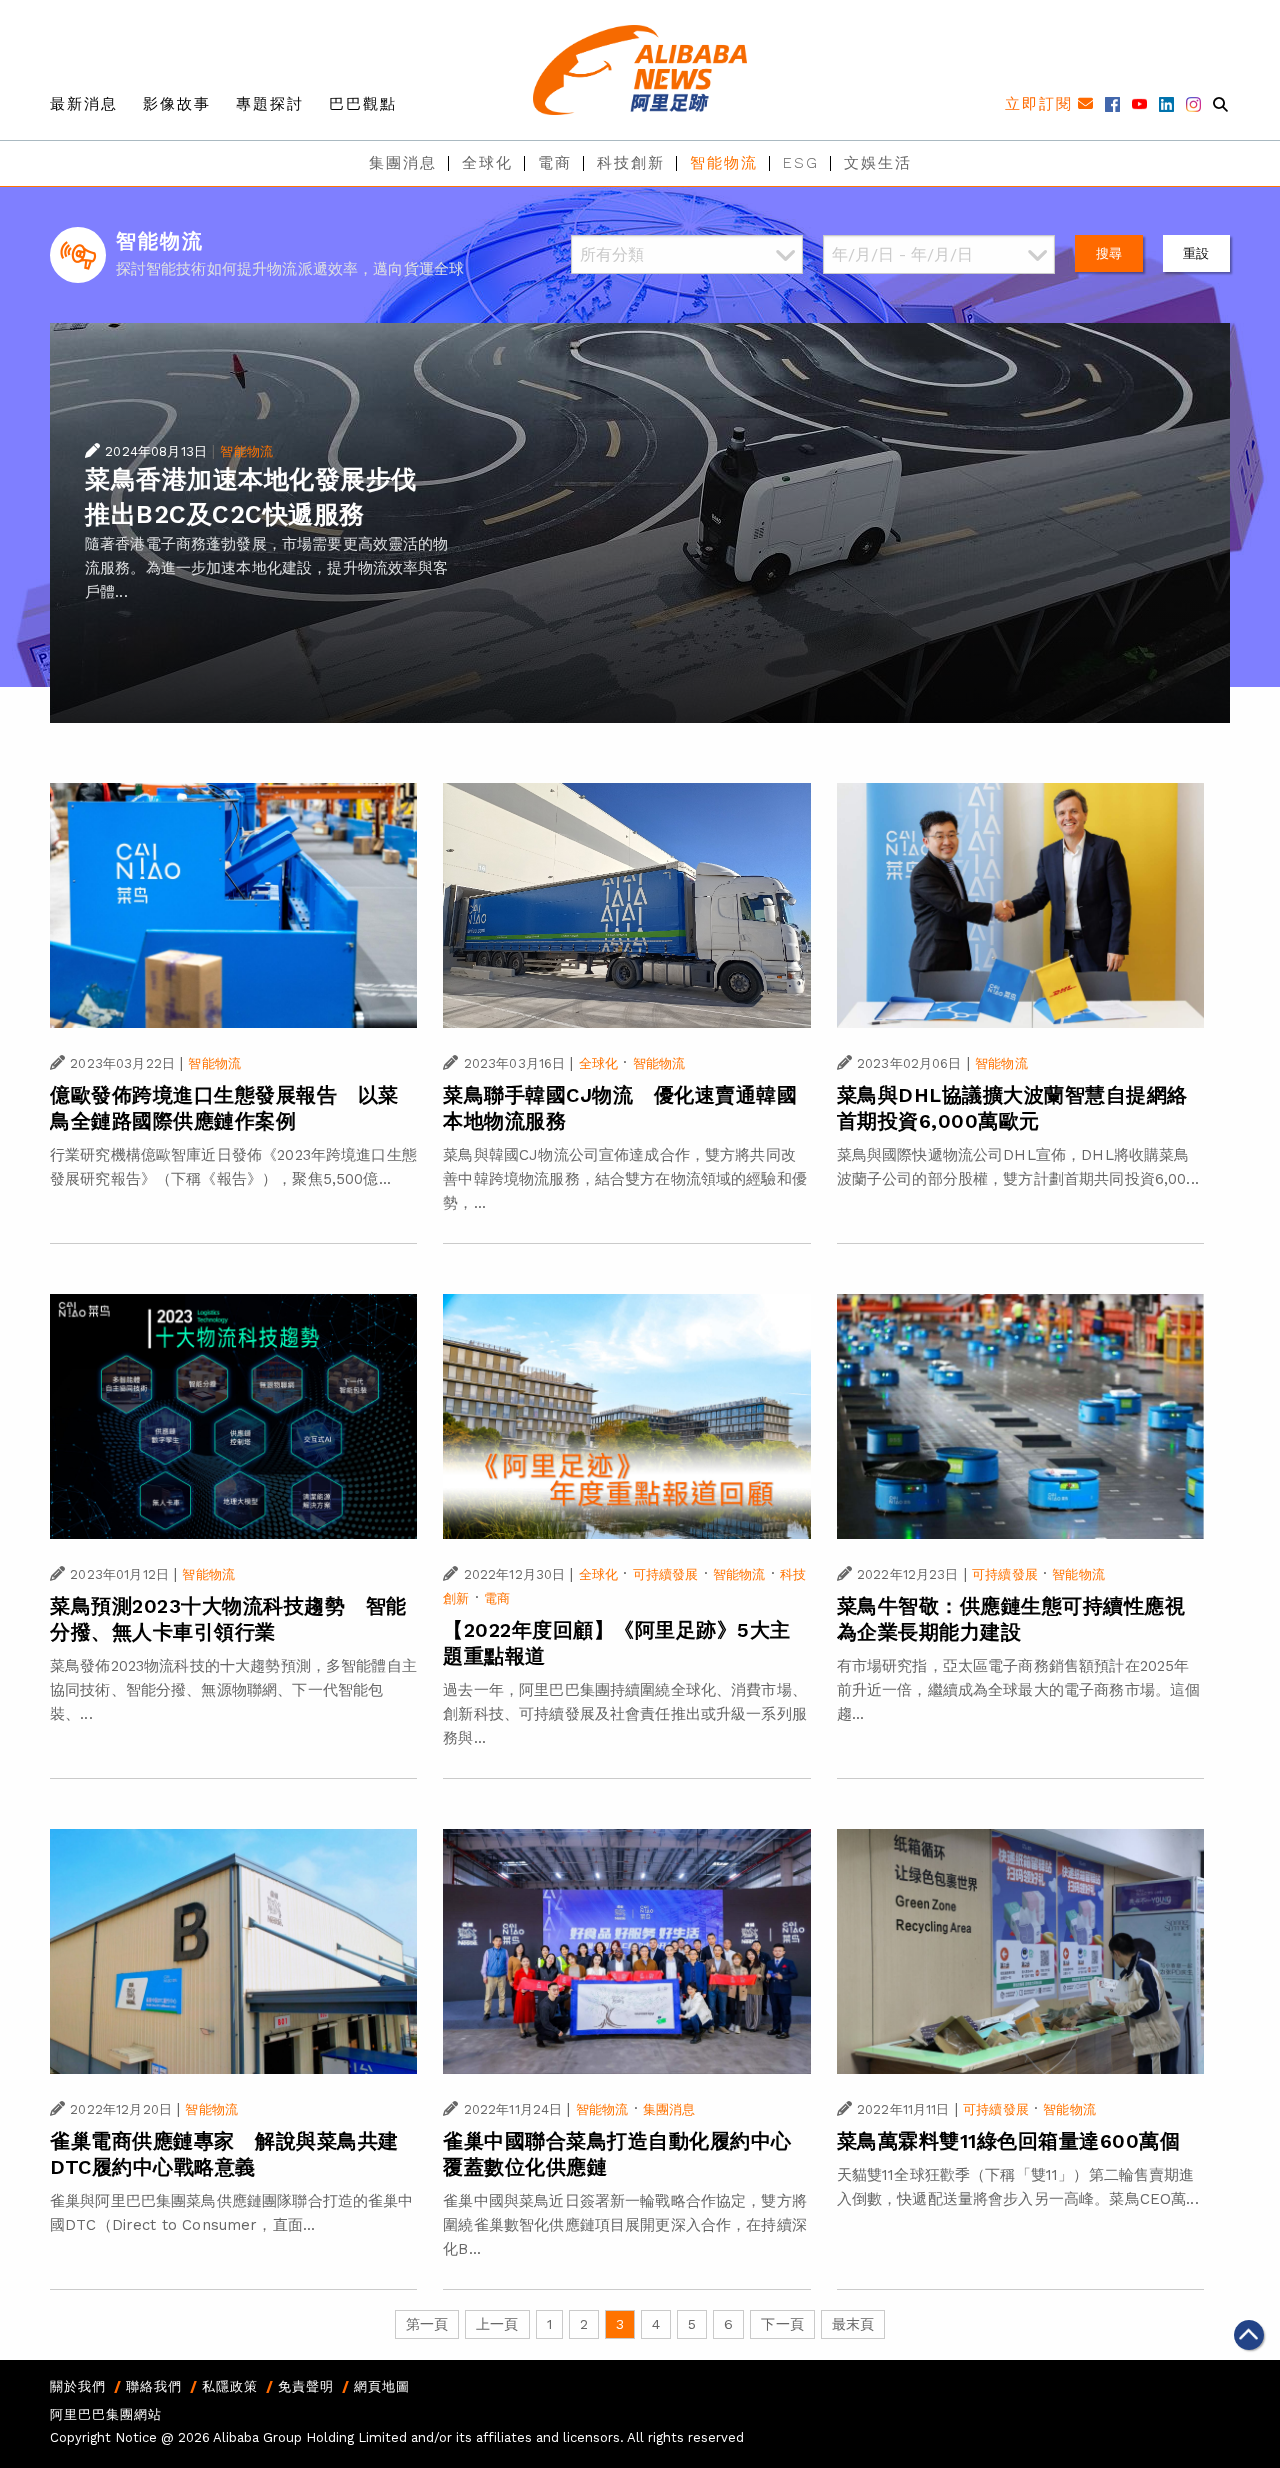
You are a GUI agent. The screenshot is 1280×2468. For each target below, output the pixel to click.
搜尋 (1109, 253)
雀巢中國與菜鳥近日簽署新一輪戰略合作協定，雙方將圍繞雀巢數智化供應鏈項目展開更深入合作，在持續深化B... (625, 2225)
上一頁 (497, 2324)
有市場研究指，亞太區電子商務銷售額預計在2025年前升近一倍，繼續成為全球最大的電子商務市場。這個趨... (1019, 1690)
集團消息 (403, 163)
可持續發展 (666, 1574)
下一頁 (782, 2324)
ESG (801, 163)
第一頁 (427, 2324)
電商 (555, 163)
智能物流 (724, 163)
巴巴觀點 (363, 104)
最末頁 (853, 2324)
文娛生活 (878, 163)
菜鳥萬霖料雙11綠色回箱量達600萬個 (1009, 2141)
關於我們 (78, 2386)
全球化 (487, 163)
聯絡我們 (154, 2386)
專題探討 (270, 104)
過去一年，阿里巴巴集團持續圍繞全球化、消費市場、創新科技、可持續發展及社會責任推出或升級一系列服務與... (625, 1714)
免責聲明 (306, 2386)
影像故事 (177, 104)
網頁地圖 (382, 2386)
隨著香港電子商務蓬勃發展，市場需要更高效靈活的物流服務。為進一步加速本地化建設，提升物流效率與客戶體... (267, 568)
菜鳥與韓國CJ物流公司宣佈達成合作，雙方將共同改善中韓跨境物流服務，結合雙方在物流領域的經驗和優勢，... (625, 1179)
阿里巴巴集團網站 (106, 2414)
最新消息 (84, 104)
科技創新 (631, 163)
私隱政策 (230, 2386)
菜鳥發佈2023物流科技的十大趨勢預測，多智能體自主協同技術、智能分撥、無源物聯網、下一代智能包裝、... (233, 1690)
